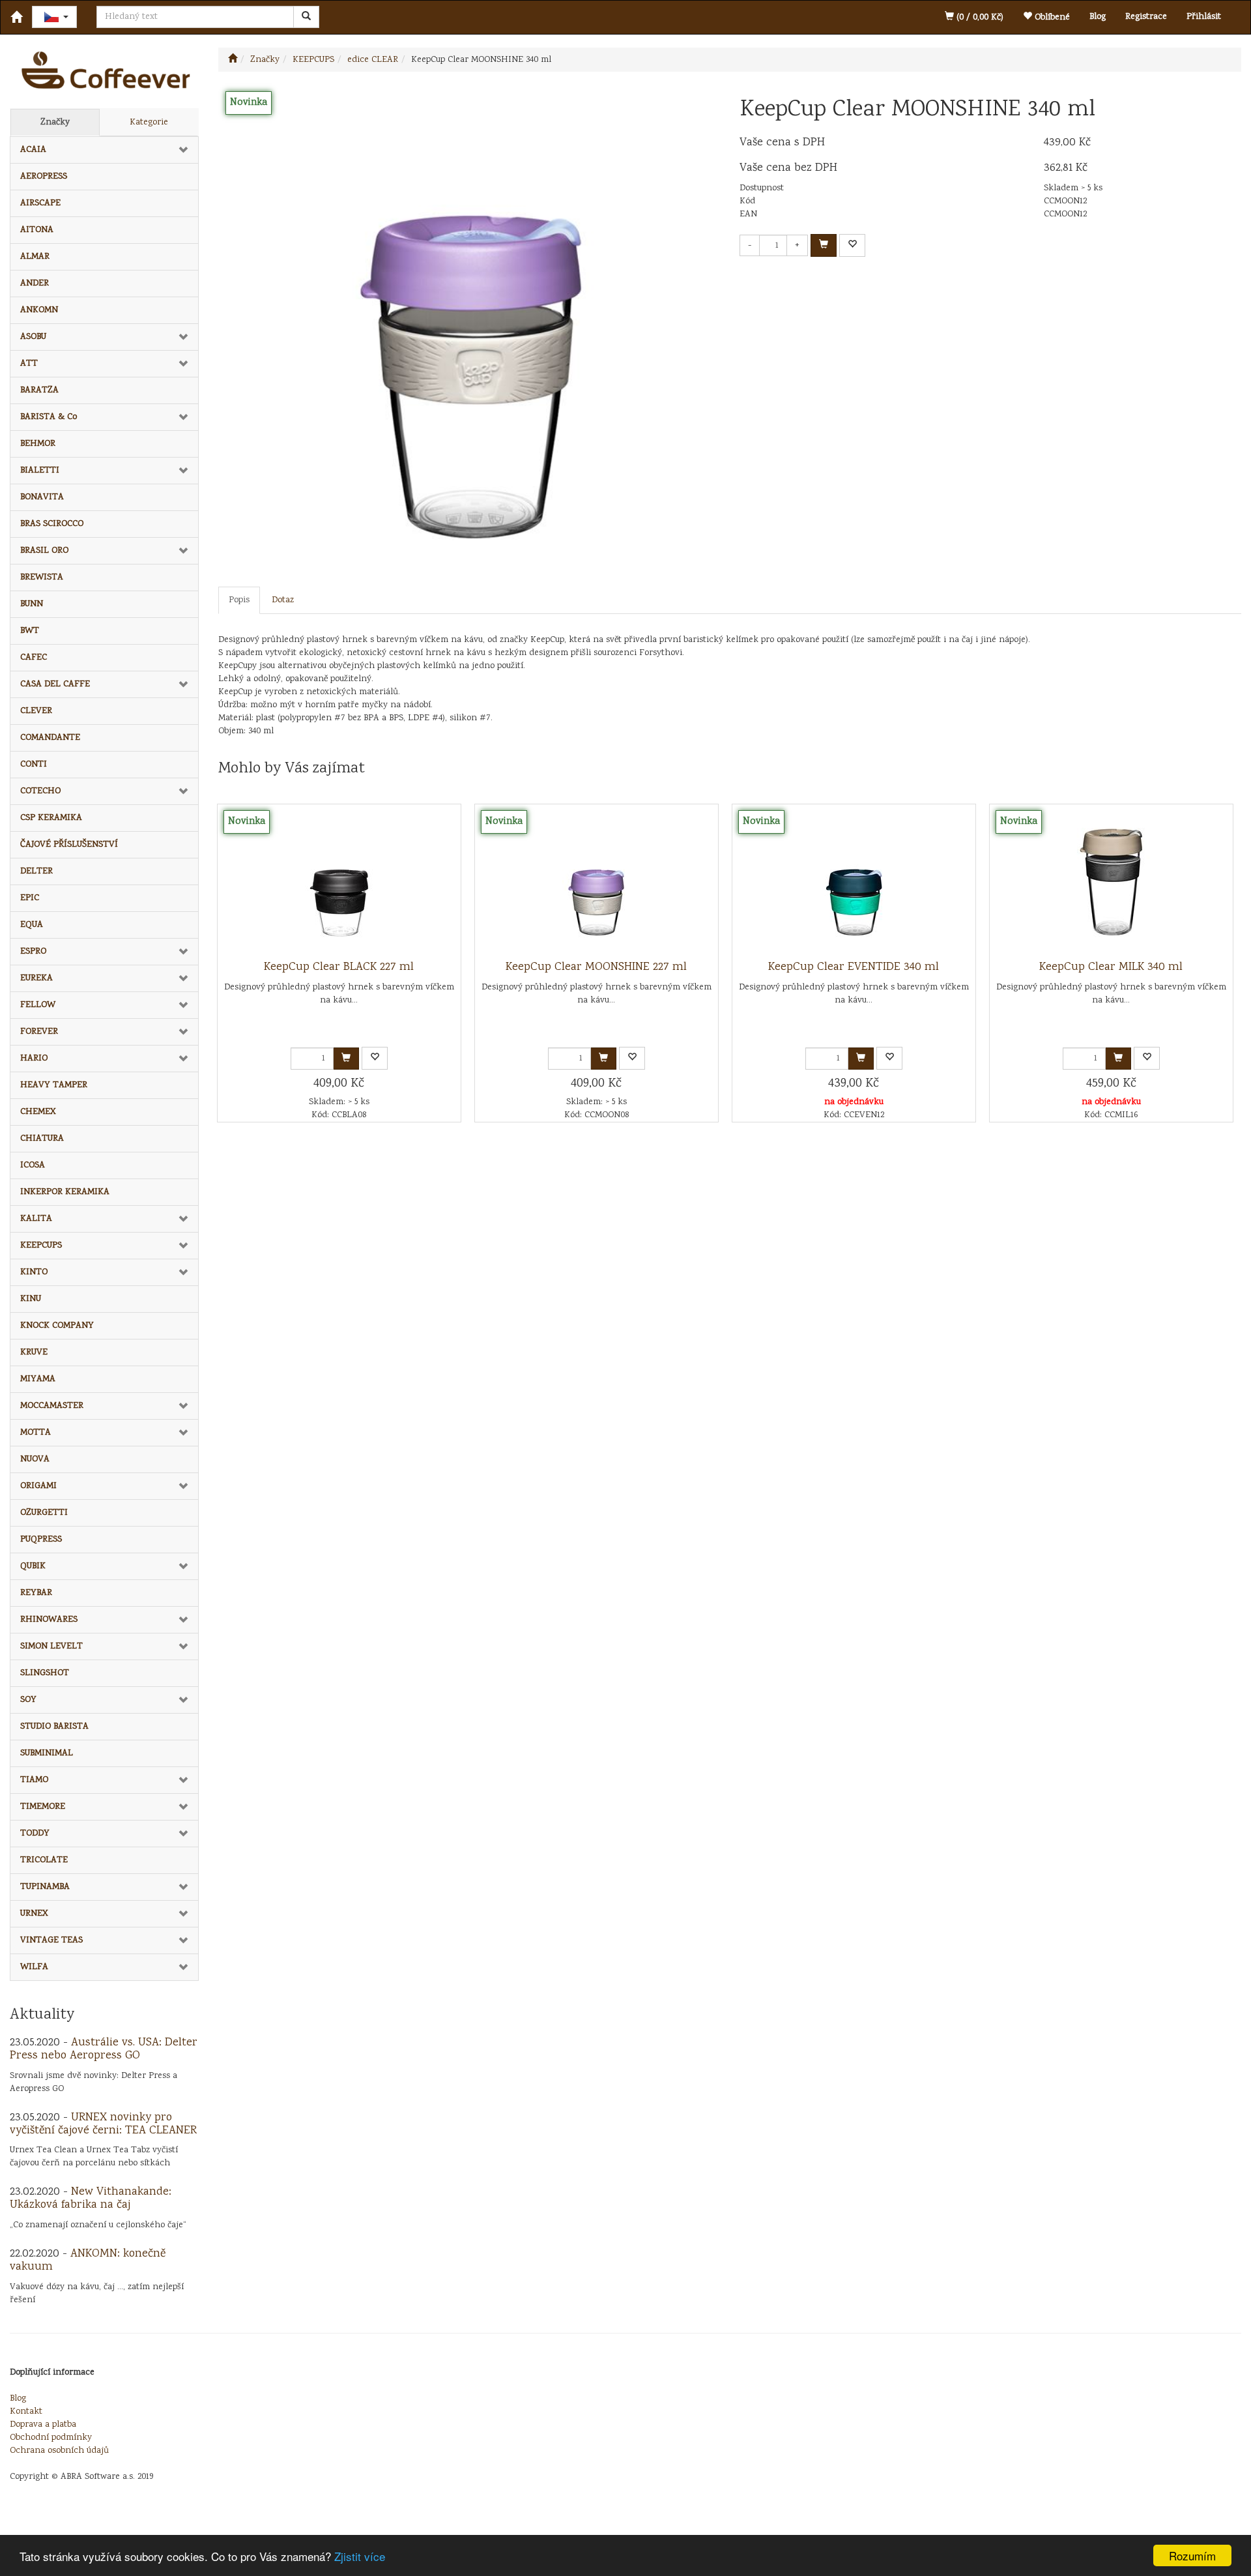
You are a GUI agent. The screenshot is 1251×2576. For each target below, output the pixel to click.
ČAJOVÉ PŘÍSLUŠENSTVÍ (69, 845)
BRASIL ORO (44, 551)
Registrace (1146, 17)
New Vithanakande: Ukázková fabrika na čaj (91, 2199)
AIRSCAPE (40, 203)
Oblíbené (1051, 18)
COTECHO (40, 791)
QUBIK (33, 1566)
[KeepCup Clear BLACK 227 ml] (339, 883)
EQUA (32, 925)
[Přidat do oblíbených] (852, 245)
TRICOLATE (44, 1860)
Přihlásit (1204, 17)
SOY (28, 1700)
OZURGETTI (44, 1513)
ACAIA (33, 150)
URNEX (34, 1914)
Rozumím (1192, 2555)
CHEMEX (38, 1112)
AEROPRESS (44, 177)
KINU (31, 1299)
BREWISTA (42, 578)
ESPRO (33, 952)
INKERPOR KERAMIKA (65, 1192)
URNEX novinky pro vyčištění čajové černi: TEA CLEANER (103, 2124)
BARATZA (39, 390)
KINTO (34, 1272)
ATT (29, 364)
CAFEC (34, 658)
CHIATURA (42, 1139)
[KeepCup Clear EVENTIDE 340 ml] (854, 883)
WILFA (34, 1967)
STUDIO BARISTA (54, 1727)
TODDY (35, 1834)
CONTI (34, 765)
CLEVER (36, 711)
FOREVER (39, 1032)
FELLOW (38, 1005)
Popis (239, 600)
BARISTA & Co (49, 417)
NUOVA (35, 1459)
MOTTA (36, 1433)
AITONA (37, 230)
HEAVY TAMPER (54, 1085)
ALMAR (35, 257)
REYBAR (36, 1593)
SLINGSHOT (45, 1673)
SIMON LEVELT (51, 1647)
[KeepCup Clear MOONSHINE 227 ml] (596, 883)
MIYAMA (38, 1379)
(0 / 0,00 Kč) (979, 18)
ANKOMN (39, 310)
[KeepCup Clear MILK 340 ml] (1111, 883)
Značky (55, 123)
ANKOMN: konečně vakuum (88, 2261)
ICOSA (33, 1165)
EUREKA (36, 978)
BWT (30, 631)
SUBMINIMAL (47, 1753)
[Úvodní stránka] (233, 60)
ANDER (35, 284)
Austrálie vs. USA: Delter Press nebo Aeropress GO (104, 2049)
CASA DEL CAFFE (55, 684)
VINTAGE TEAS (51, 1940)
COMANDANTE (50, 738)
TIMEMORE (43, 1807)
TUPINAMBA (45, 1887)
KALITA (36, 1219)
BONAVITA (42, 497)
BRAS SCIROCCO (52, 524)
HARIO (34, 1059)
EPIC (30, 898)
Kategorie (149, 123)
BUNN (32, 604)
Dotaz (283, 600)
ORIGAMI (38, 1486)
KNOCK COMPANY (57, 1326)
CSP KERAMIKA (51, 818)
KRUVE (34, 1353)
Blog (1098, 17)
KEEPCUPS (41, 1246)
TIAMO (34, 1780)
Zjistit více (360, 2556)
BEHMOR (38, 444)
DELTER (36, 871)
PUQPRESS (41, 1540)
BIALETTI (40, 471)
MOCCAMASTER (52, 1406)
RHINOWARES (49, 1620)
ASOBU (33, 337)
